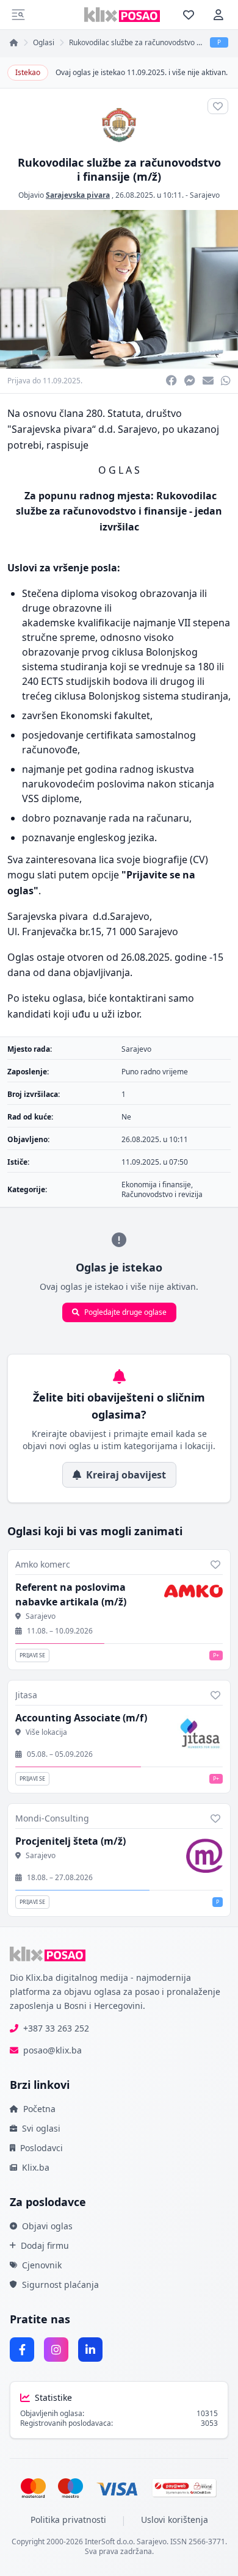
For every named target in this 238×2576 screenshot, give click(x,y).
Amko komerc (43, 1564)
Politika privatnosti (68, 2520)
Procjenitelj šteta (70, 1841)
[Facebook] (22, 2350)
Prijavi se (32, 1655)
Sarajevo (205, 195)
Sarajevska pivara (78, 195)
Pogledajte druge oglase (125, 1312)
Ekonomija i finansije (156, 1185)
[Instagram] (56, 2350)
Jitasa (26, 1695)
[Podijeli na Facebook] (171, 381)
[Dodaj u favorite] (215, 1565)
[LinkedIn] (90, 2350)
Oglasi (44, 43)
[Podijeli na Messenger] (190, 381)
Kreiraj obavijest (126, 1475)
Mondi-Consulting (52, 1818)
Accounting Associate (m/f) (81, 1718)
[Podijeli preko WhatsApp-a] (226, 381)
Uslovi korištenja (175, 2520)
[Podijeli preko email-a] (208, 381)
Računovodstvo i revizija (162, 1194)
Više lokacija (46, 1732)
